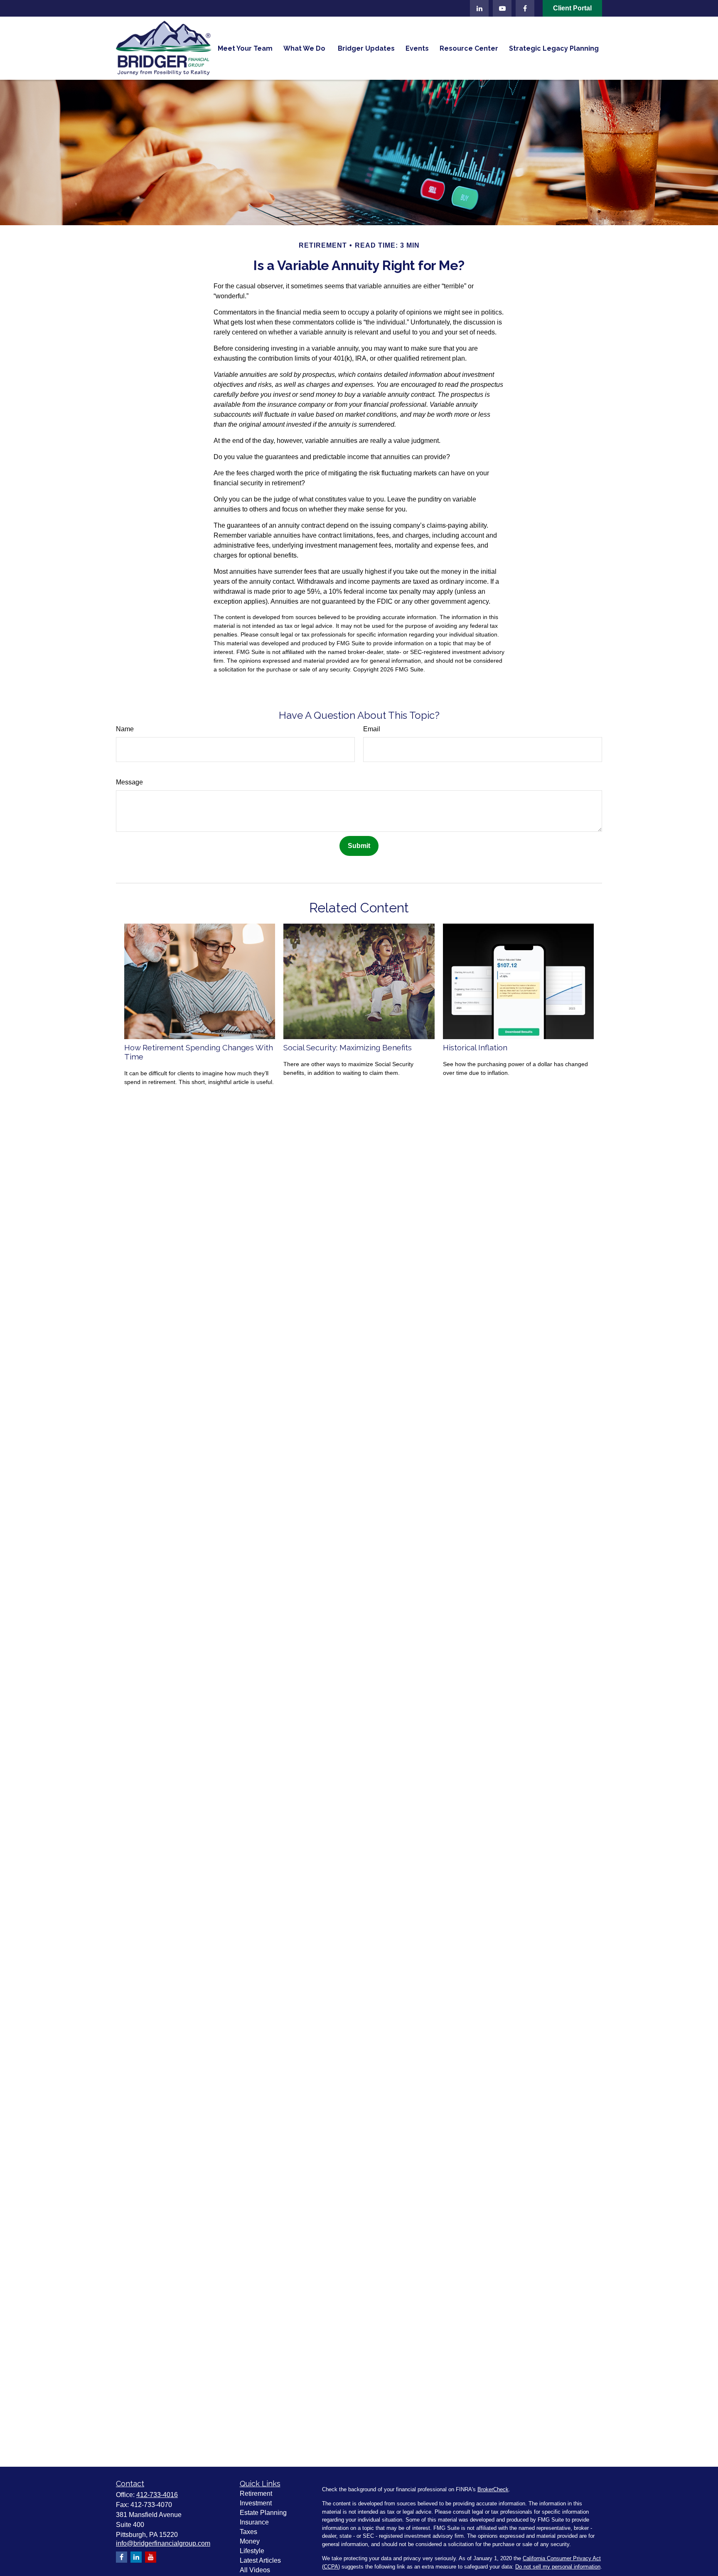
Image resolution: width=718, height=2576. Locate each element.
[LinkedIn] (479, 8)
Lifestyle (252, 2551)
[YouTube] (502, 8)
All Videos (255, 2570)
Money (250, 2541)
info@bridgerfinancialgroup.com (163, 2543)
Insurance (254, 2522)
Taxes (248, 2532)
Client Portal (572, 8)
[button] (245, 48)
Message (129, 782)
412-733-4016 (157, 2495)
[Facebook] (525, 8)
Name (125, 729)
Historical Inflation (475, 1047)
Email (372, 729)
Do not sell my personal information (558, 2567)
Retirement (256, 2494)
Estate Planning (263, 2513)
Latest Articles (260, 2560)
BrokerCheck (493, 2489)
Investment (256, 2503)
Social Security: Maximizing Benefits (348, 1047)
